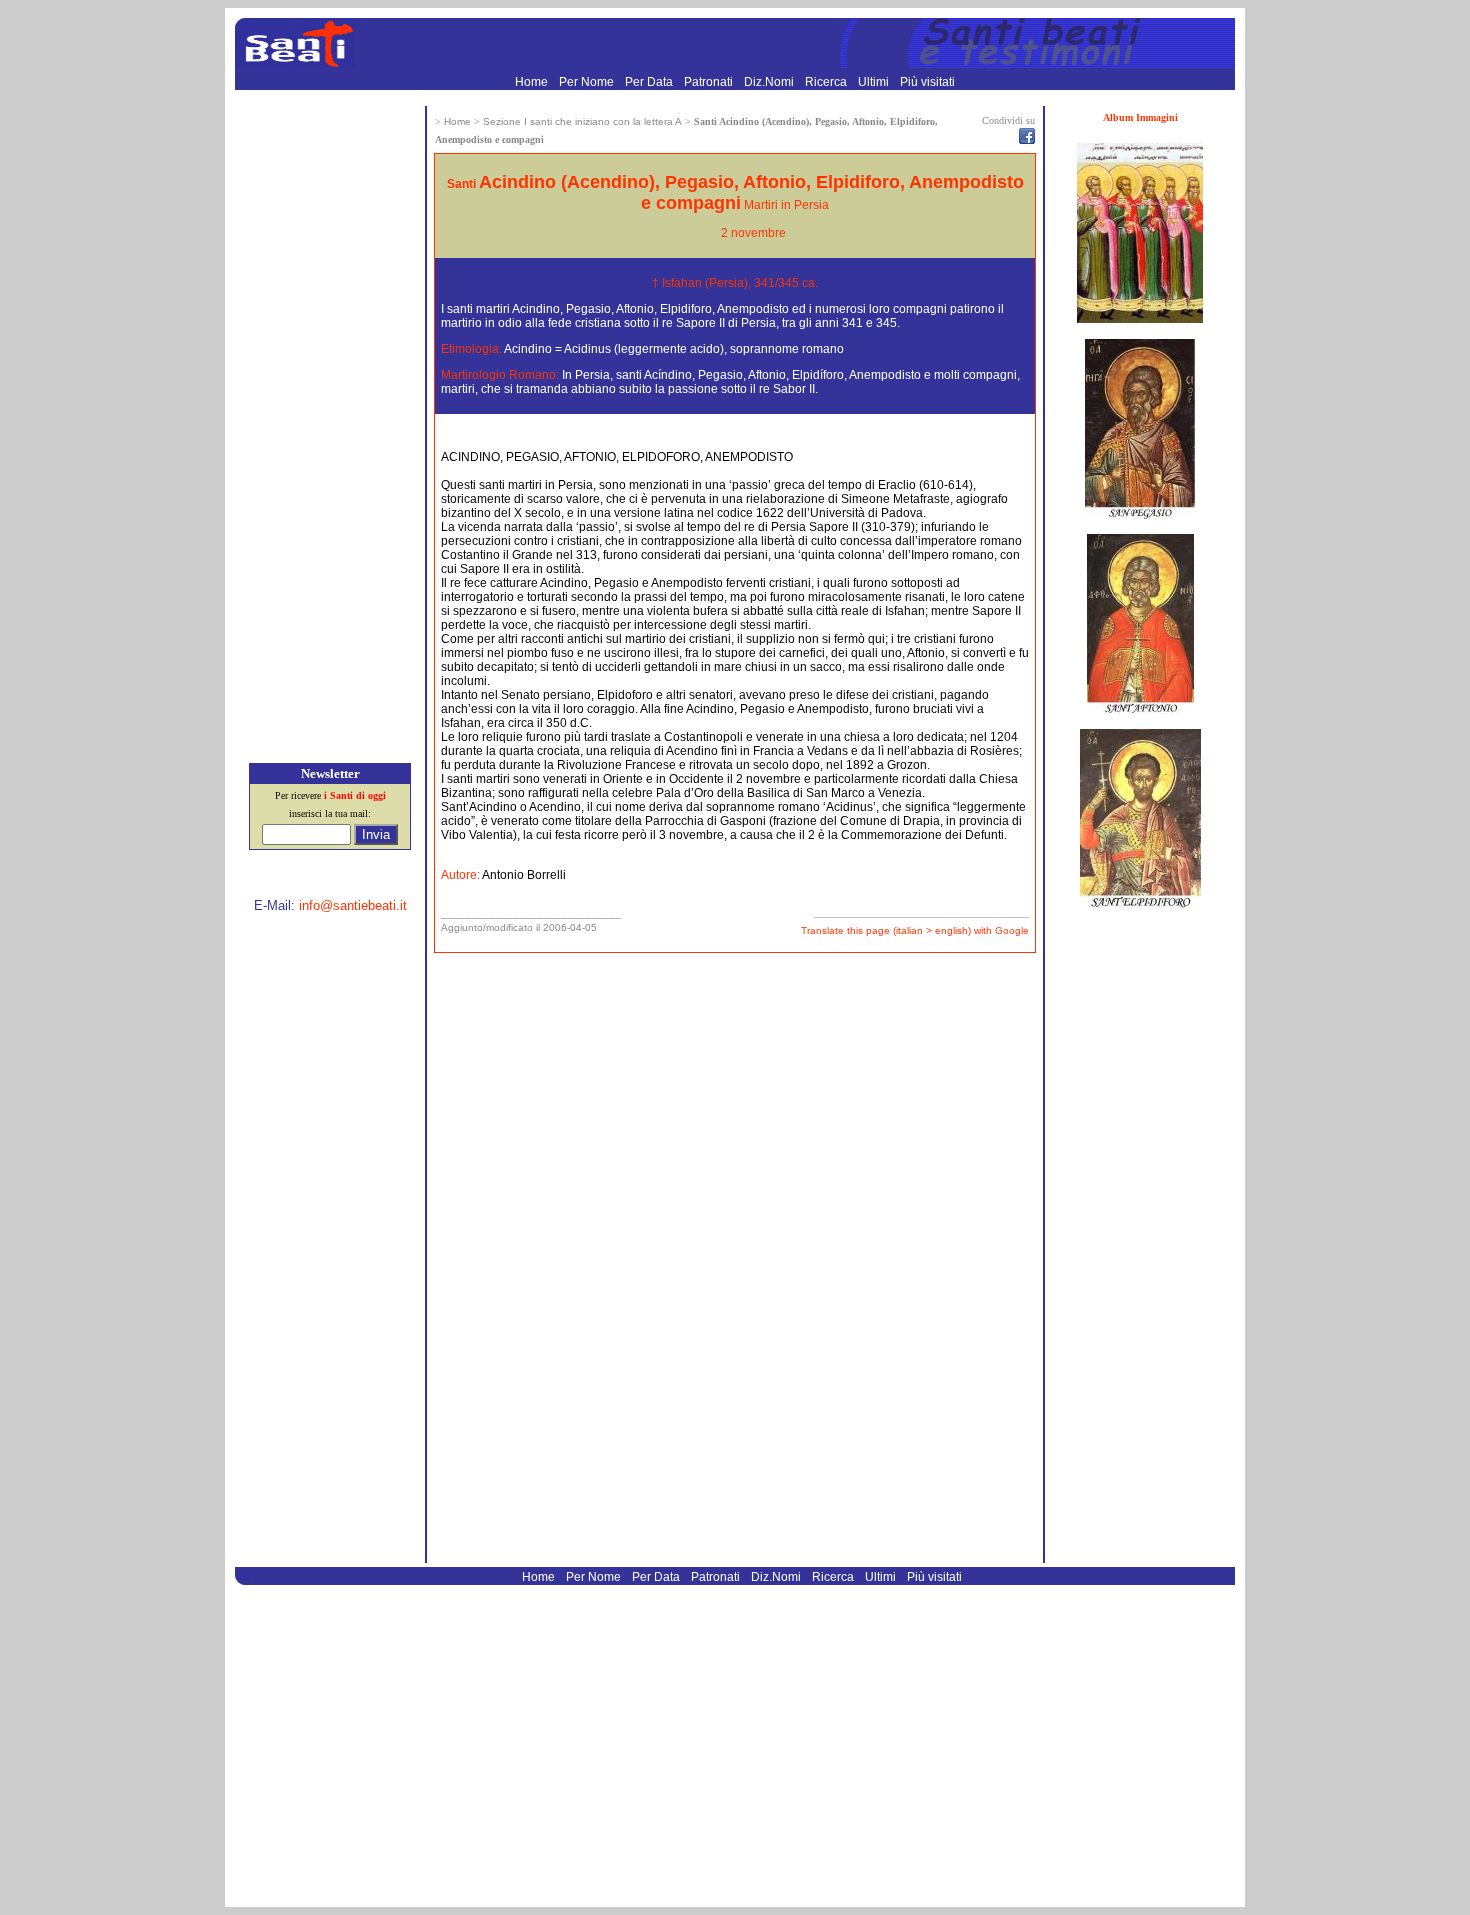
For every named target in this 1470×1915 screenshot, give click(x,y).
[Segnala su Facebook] (1027, 140)
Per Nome (588, 82)
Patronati (710, 82)
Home (533, 82)
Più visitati (927, 82)
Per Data (650, 82)
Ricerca (827, 82)
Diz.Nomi (770, 82)
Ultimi (875, 82)
